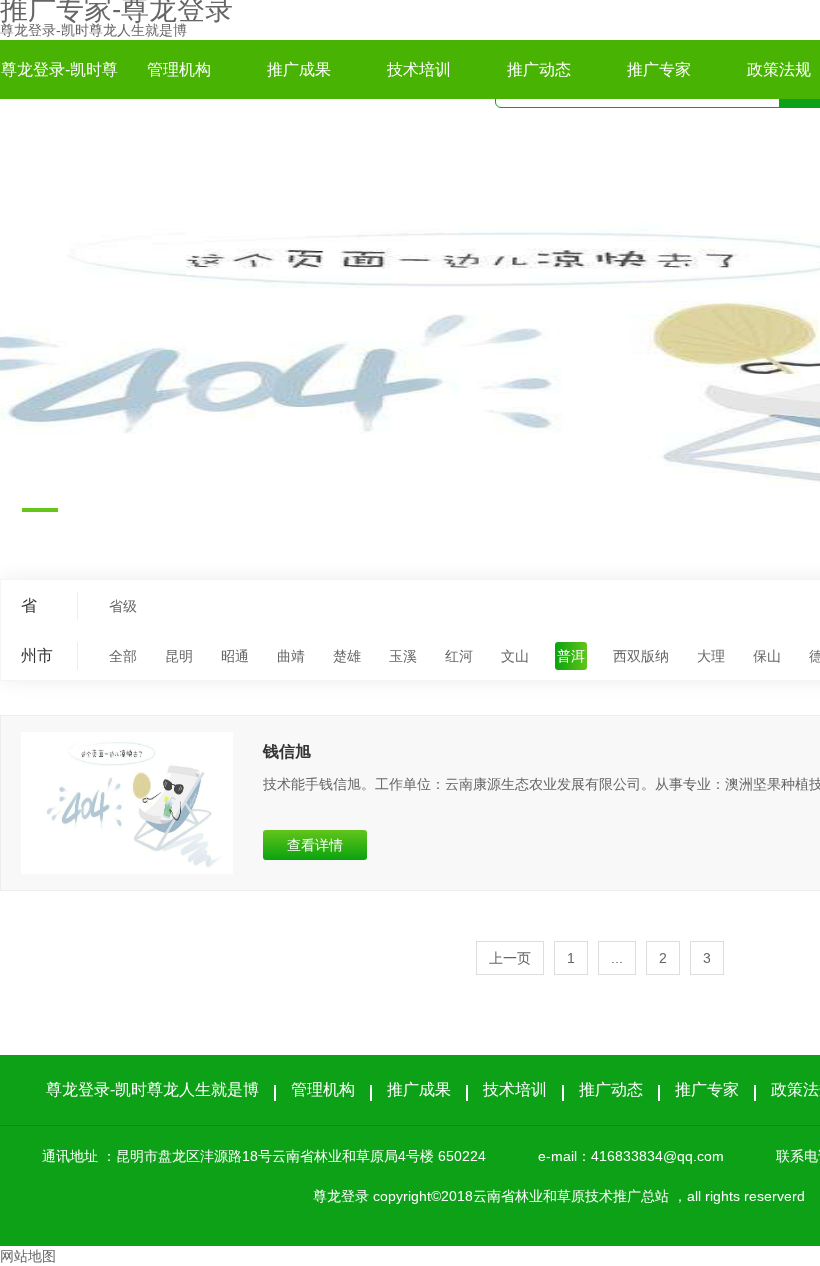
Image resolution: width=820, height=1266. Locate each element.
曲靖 (291, 656)
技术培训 (419, 69)
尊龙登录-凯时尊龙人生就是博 (93, 30)
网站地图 (28, 1256)
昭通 (235, 656)
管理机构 (179, 69)
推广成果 (299, 69)
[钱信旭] (127, 803)
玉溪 (403, 656)
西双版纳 (641, 656)
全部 (123, 656)
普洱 (571, 656)
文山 (515, 656)
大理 (711, 656)
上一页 (510, 958)
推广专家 (659, 69)
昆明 (179, 656)
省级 (123, 606)
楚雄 (347, 656)
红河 (459, 656)
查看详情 (315, 845)
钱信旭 (287, 751)
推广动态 (539, 69)
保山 (767, 656)
